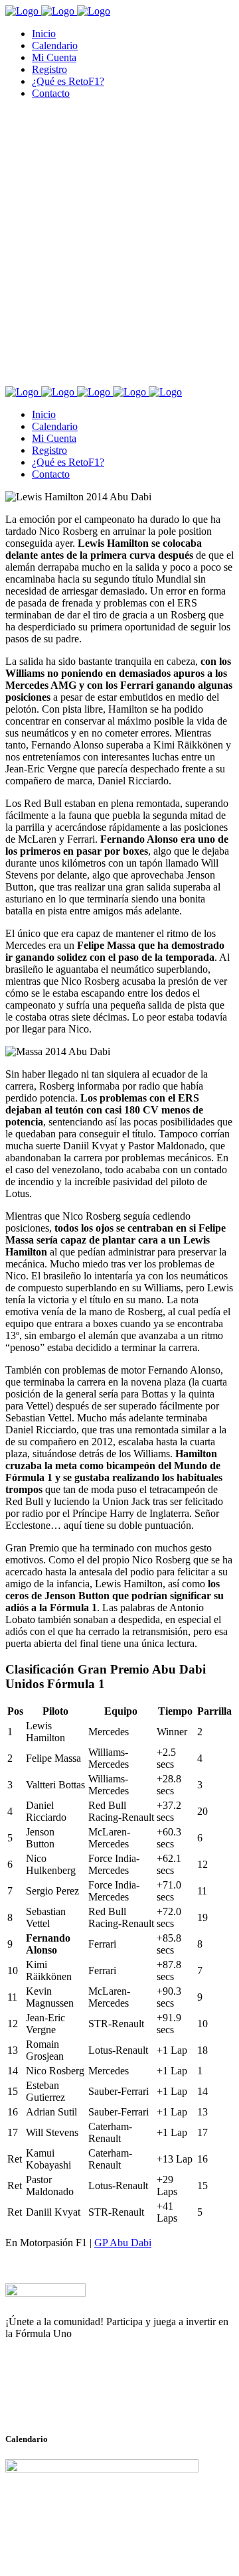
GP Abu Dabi (123, 2243)
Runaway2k (69, 2398)
